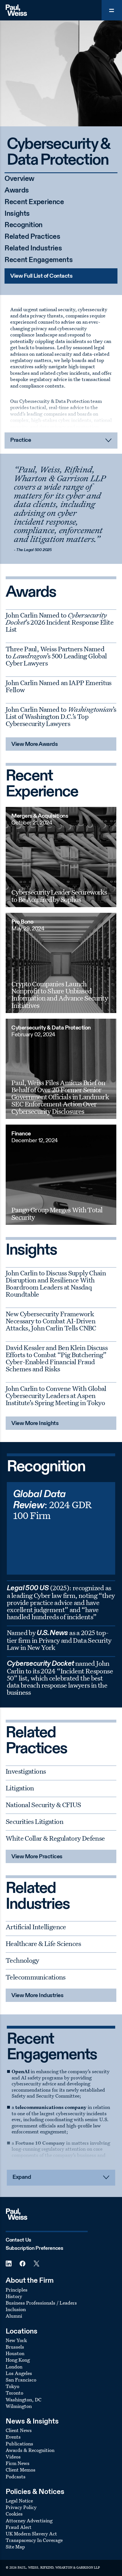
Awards (17, 191)
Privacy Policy (21, 2507)
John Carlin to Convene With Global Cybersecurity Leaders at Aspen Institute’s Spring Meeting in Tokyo (56, 1395)
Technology (22, 1960)
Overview (19, 179)
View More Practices (37, 1857)
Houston (15, 2353)
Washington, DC (24, 2400)
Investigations (26, 1771)
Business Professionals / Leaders (41, 2303)
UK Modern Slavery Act (31, 2534)
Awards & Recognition (30, 2450)
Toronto (14, 2393)
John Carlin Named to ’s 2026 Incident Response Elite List (60, 622)
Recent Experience (34, 202)
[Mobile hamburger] (112, 10)
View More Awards (34, 744)
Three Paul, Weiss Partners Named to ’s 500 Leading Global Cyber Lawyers (56, 656)
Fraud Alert (19, 2527)
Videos (13, 2457)
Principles (17, 2290)
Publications (19, 2444)
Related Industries (33, 249)
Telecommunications (36, 1977)
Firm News (18, 2463)
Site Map (15, 2547)
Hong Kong (18, 2360)
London (14, 2367)
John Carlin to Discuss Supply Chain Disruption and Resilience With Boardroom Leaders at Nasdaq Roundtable (56, 1283)
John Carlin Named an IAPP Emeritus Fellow (59, 686)
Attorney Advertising (29, 2520)
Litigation (20, 1788)
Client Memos (21, 2470)
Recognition (24, 225)
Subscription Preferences (34, 2248)
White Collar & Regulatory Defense (55, 1838)
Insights (17, 214)
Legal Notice (19, 2501)
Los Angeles (19, 2373)
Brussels (15, 2347)
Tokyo (12, 2386)
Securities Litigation (34, 1821)
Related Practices (32, 237)
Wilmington (19, 2406)
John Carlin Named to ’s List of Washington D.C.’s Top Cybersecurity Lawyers (61, 716)
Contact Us (18, 2240)
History (14, 2296)
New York (16, 2340)
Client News (19, 2430)
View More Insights (35, 1424)
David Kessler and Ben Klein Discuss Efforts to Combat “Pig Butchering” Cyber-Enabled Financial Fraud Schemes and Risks (57, 1358)
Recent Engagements (39, 260)
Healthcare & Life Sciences (43, 1943)
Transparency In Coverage (34, 2540)
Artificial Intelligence (36, 1927)
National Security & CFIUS (43, 1805)
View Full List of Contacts (41, 276)
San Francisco (21, 2380)
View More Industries (37, 1996)
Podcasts (16, 2476)
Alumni (14, 2316)
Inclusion (16, 2309)
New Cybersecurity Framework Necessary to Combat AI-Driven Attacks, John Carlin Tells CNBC (51, 1321)
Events (13, 2437)
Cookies (14, 2514)
